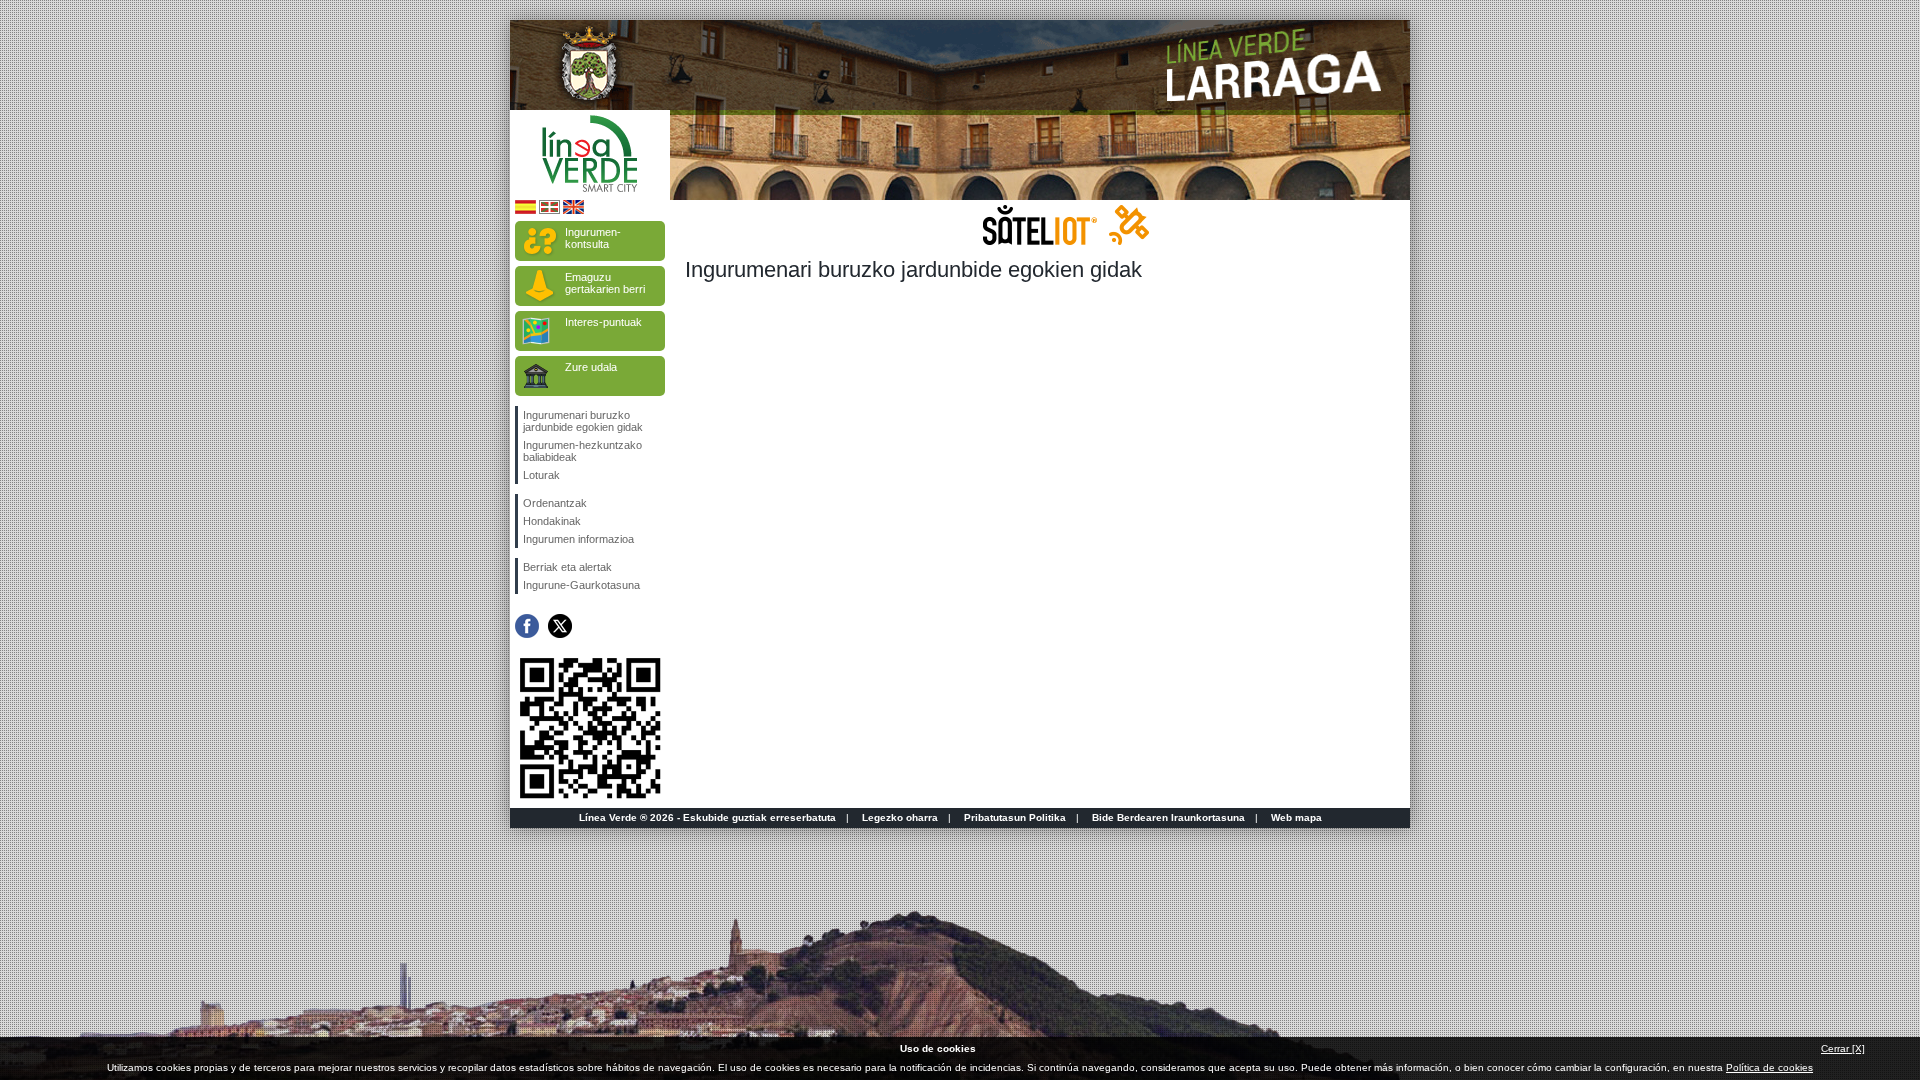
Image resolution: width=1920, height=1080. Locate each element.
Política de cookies (1769, 1067)
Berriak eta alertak (567, 567)
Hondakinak (552, 521)
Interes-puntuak (603, 322)
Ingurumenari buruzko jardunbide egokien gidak (583, 421)
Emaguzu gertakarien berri (605, 283)
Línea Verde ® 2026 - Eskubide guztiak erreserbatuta (707, 817)
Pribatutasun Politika (1015, 817)
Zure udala (591, 367)
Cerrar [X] (1843, 1048)
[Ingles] (573, 210)
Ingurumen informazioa (578, 539)
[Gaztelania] (525, 210)
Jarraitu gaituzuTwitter (560, 626)
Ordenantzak (555, 503)
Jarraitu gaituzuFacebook (527, 626)
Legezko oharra (900, 817)
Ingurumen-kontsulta (593, 238)
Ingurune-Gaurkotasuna (581, 585)
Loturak (541, 475)
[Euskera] (549, 210)
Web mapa (1296, 817)
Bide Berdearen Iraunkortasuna (1168, 817)
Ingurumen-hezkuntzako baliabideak (582, 451)
